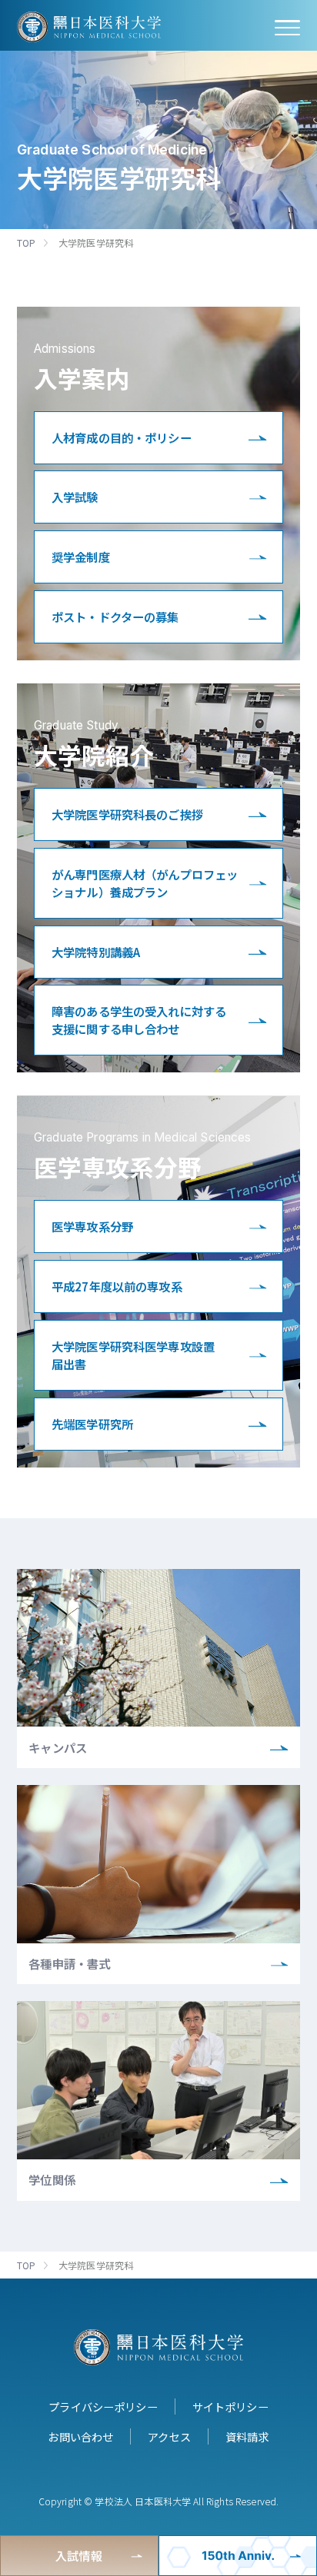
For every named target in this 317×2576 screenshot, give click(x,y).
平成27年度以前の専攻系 (117, 1286)
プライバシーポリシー (103, 2406)
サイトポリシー (230, 2406)
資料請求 (247, 2436)
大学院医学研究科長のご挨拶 (127, 814)
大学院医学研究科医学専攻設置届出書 (133, 1355)
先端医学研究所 (92, 1424)
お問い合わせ (80, 2436)
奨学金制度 (81, 557)
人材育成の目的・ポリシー (122, 437)
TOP (26, 243)
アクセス (169, 2436)
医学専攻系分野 (92, 1226)
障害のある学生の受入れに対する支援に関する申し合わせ (139, 1020)
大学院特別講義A (96, 952)
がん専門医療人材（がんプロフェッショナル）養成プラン (145, 883)
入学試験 (75, 497)
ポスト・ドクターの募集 (115, 617)
